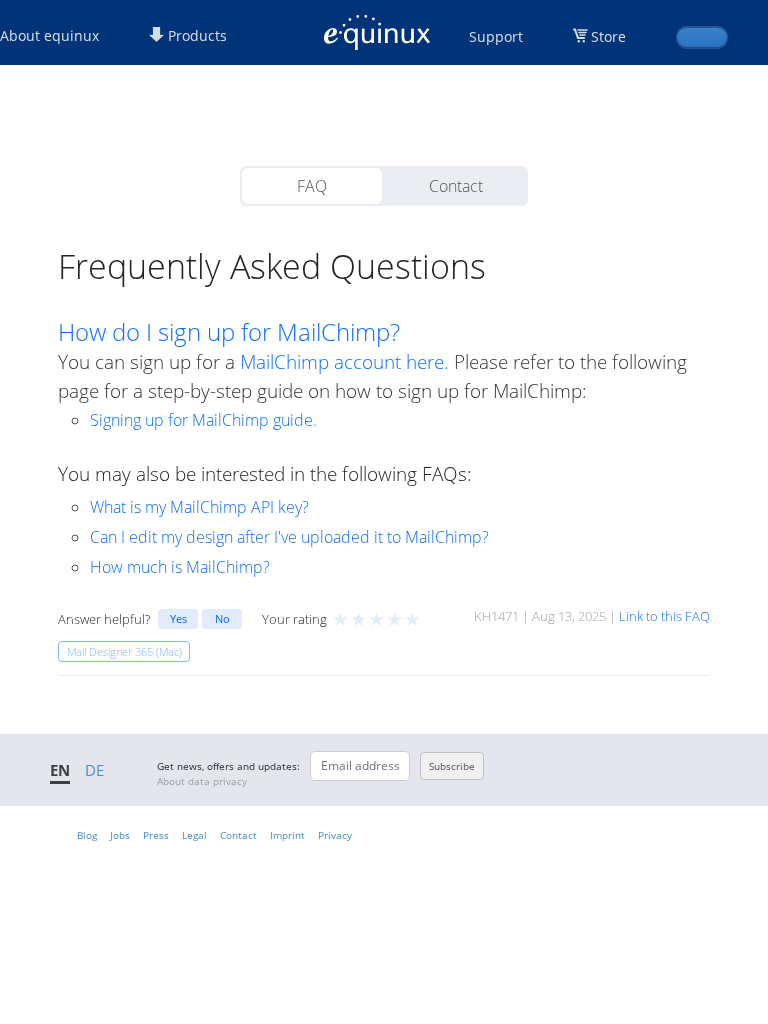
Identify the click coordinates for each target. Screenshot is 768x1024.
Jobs (120, 835)
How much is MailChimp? (180, 567)
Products (195, 35)
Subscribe (452, 766)
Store (608, 36)
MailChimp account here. (344, 361)
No (222, 618)
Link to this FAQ (664, 616)
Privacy (335, 835)
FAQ (312, 186)
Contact (456, 186)
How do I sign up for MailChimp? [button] (229, 332)
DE (94, 770)
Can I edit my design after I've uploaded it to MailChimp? (289, 537)
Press (156, 835)
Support (496, 36)
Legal (194, 835)
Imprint (287, 835)
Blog (87, 835)
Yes (178, 618)
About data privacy (202, 781)
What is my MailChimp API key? (199, 507)
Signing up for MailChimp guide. (203, 420)
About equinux (49, 35)
